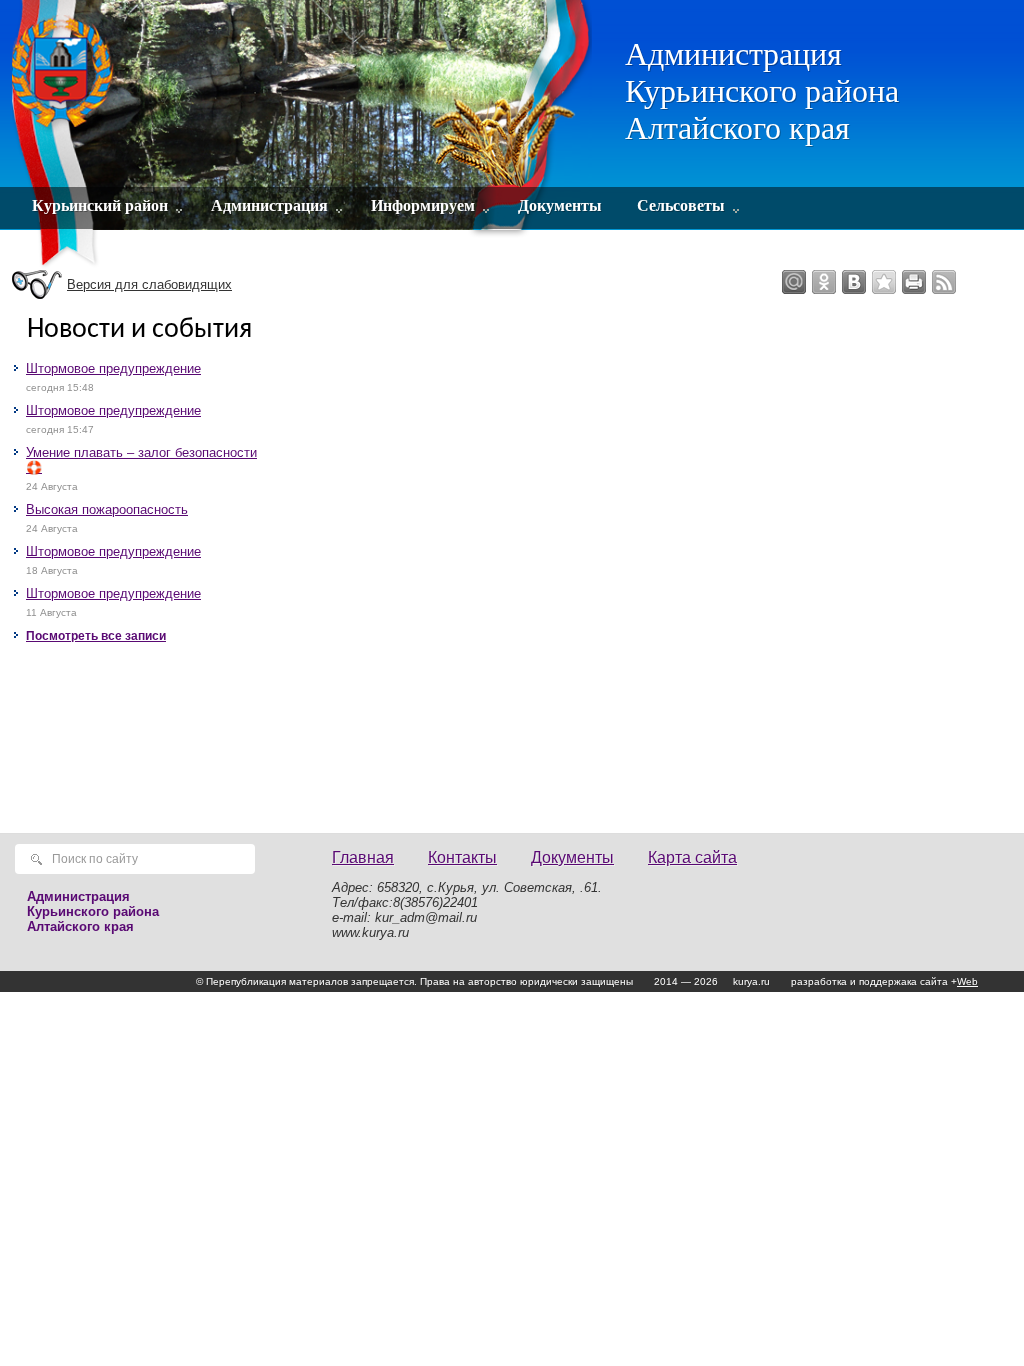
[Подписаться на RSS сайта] (944, 282)
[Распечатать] (914, 282)
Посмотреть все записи (96, 636)
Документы (560, 205)
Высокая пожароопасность (107, 509)
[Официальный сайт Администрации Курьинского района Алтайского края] (304, 135)
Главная (363, 857)
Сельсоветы (681, 205)
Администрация (269, 205)
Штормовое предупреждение (113, 368)
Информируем (423, 205)
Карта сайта (692, 857)
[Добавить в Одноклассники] (824, 282)
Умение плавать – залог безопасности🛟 (141, 460)
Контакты (462, 857)
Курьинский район (100, 205)
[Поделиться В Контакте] (854, 282)
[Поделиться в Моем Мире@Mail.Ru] (794, 282)
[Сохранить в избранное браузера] (884, 282)
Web (967, 981)
